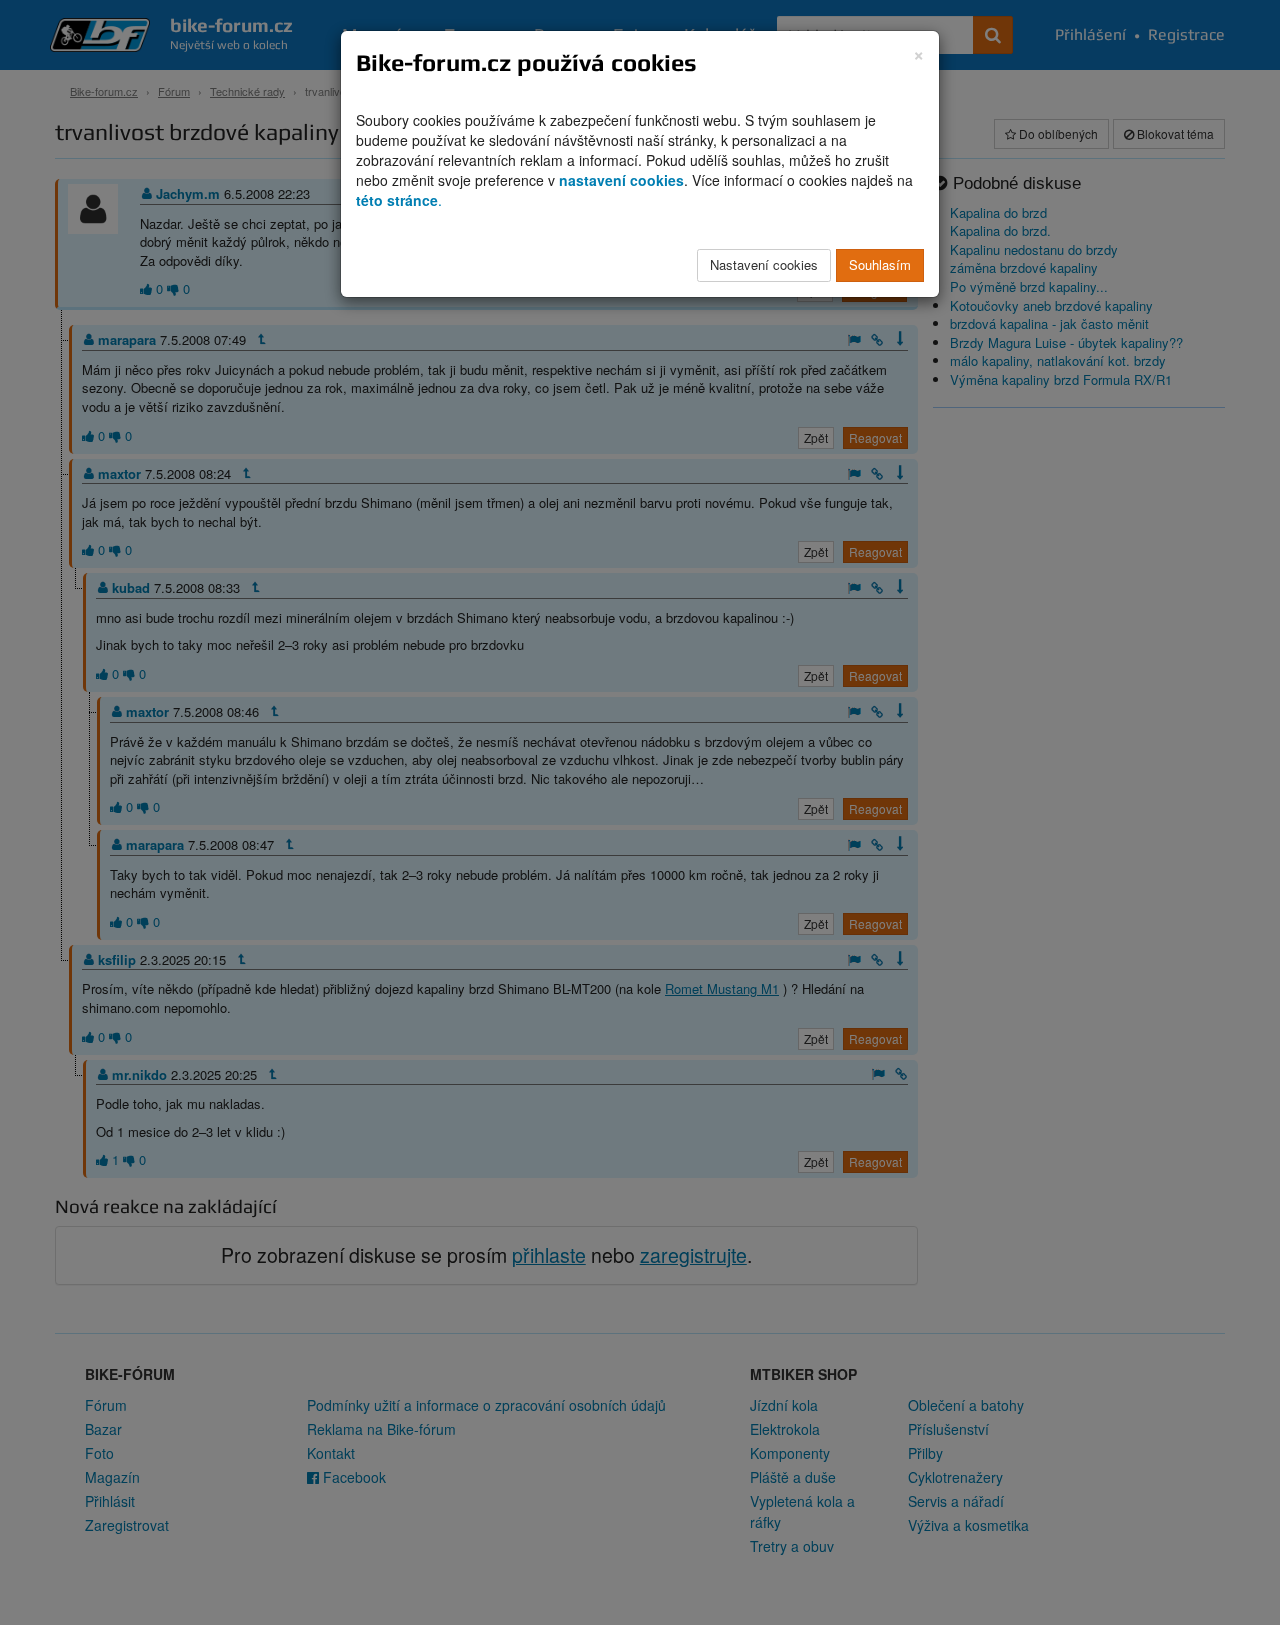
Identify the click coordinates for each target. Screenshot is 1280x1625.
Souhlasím (880, 264)
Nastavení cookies (764, 264)
